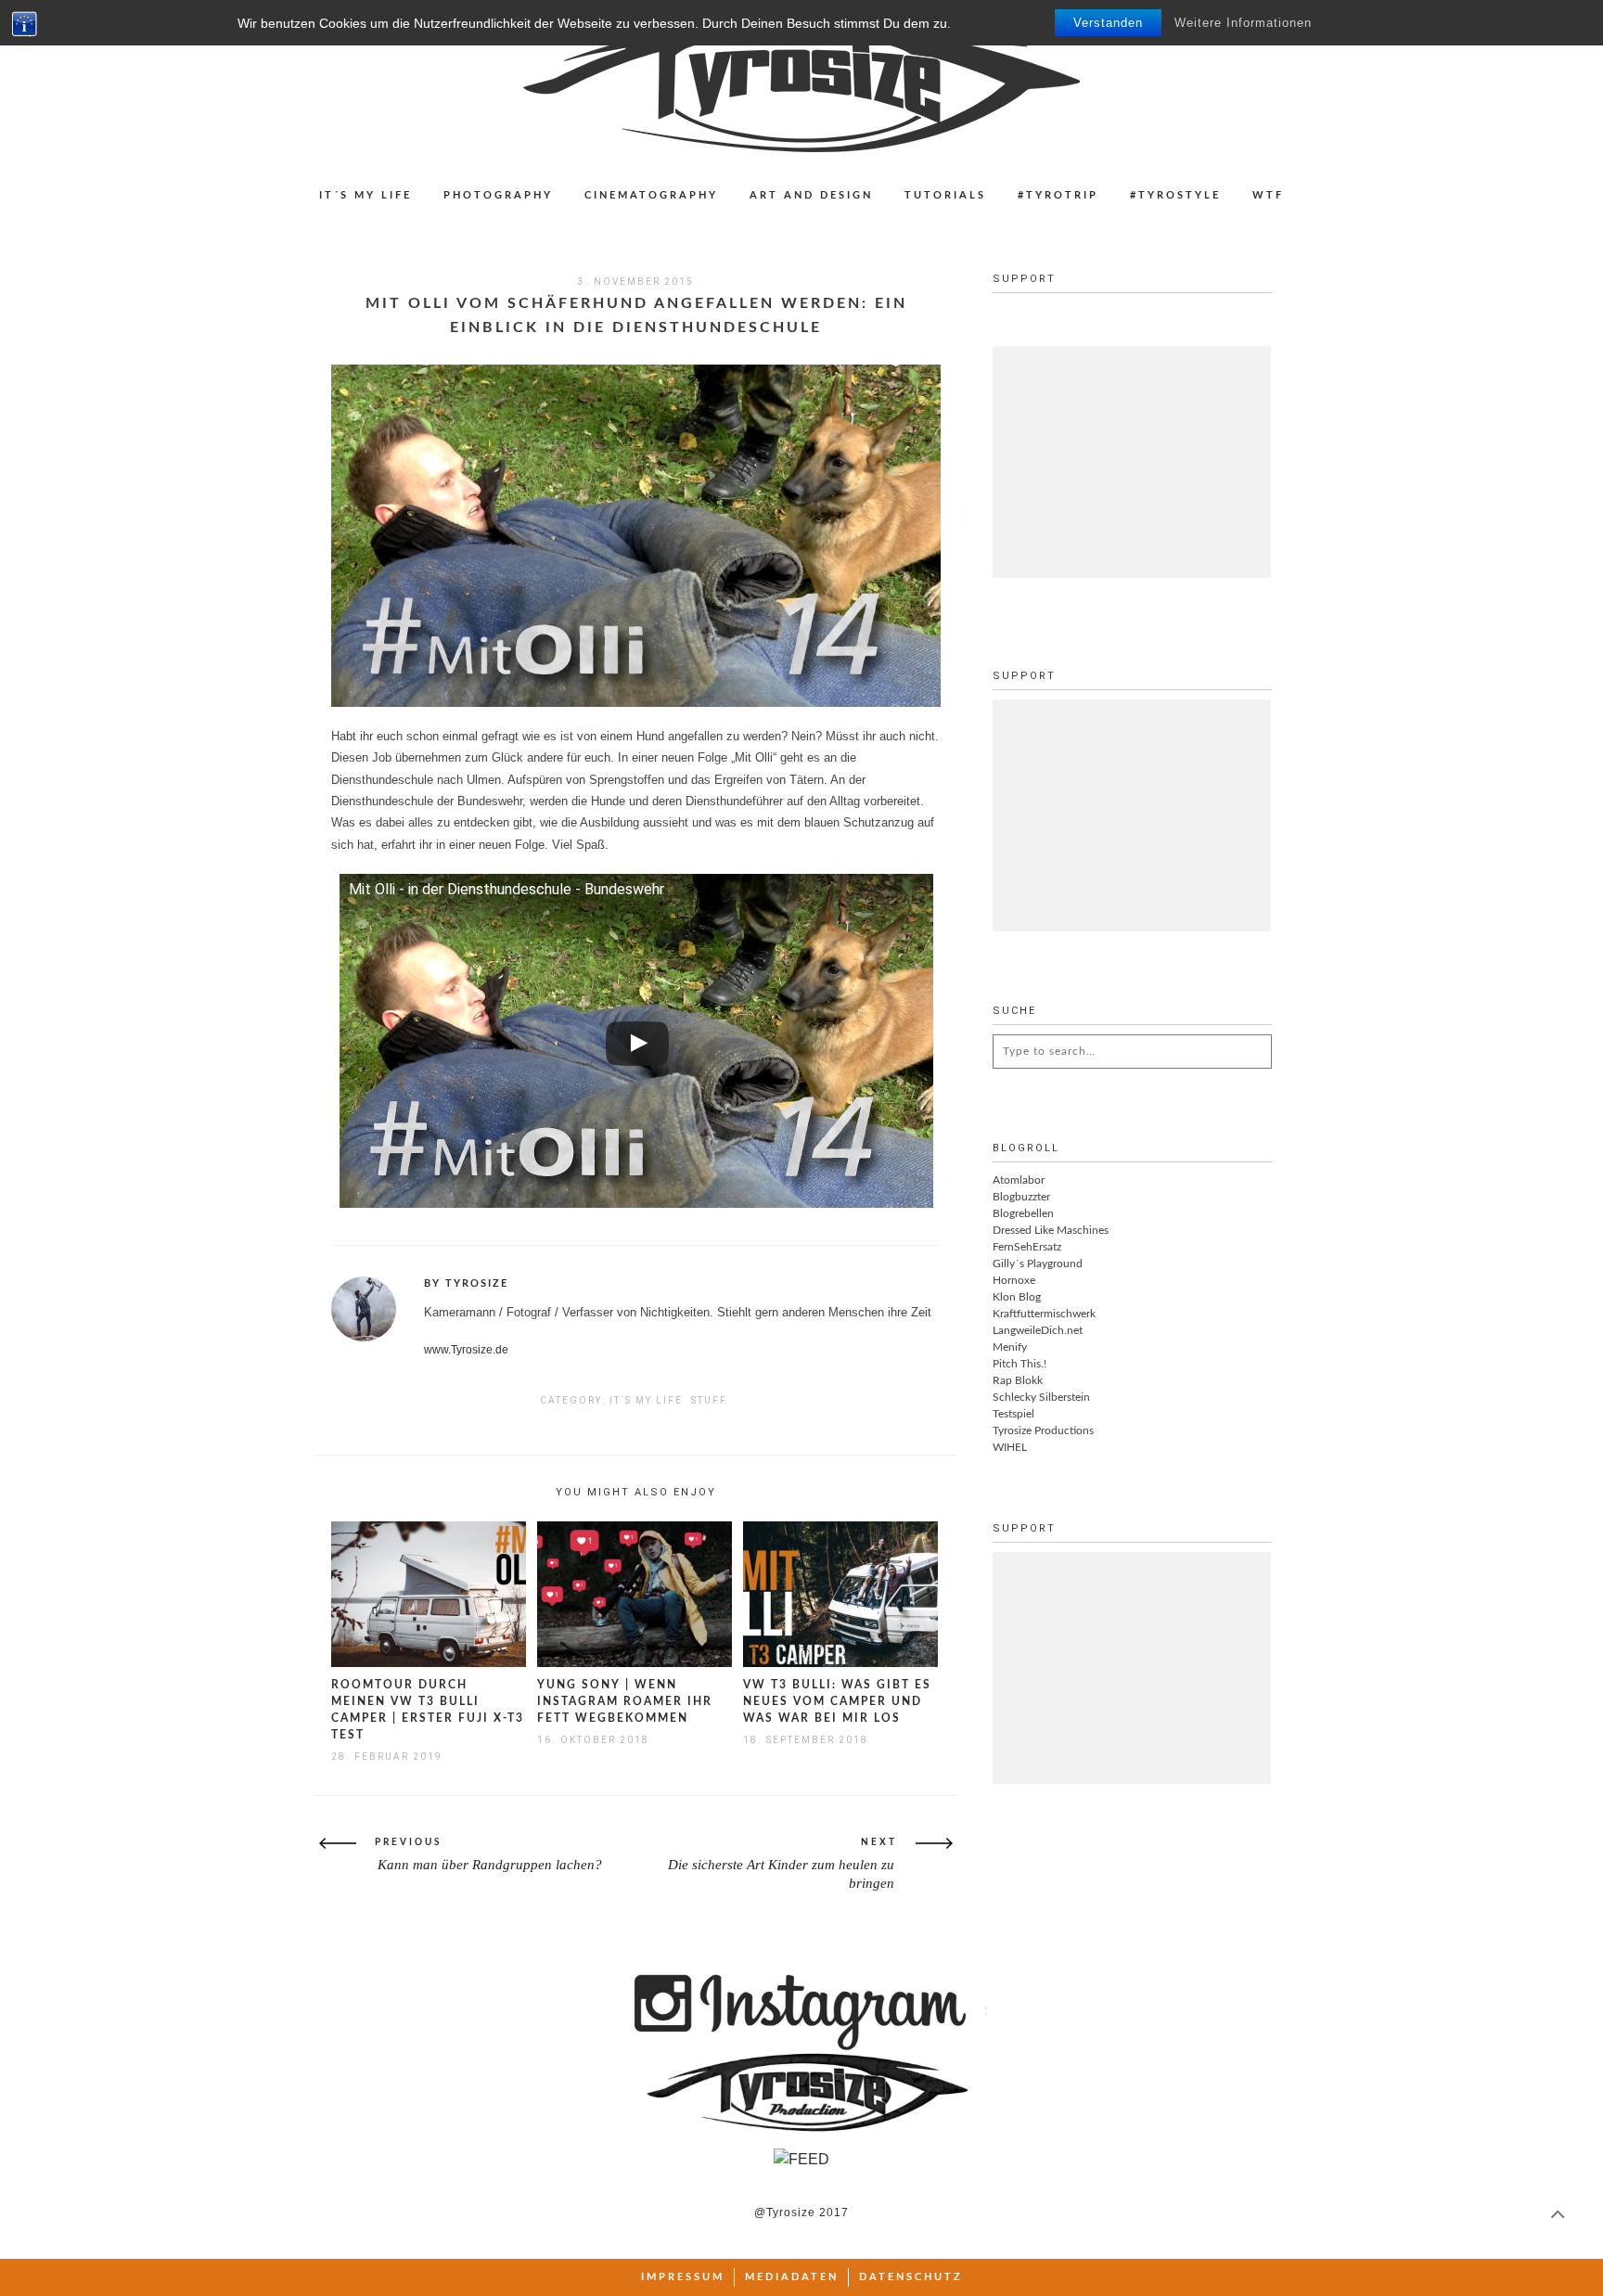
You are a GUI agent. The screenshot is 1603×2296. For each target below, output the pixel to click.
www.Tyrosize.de (466, 1350)
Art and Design (811, 195)
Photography (498, 195)
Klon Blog (1017, 1297)
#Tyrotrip (1058, 195)
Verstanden (1108, 23)
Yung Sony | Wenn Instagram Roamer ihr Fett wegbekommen (625, 1701)
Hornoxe (1014, 1280)
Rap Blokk (1018, 1380)
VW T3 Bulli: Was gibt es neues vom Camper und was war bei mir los (837, 1701)
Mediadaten (792, 2277)
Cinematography (651, 195)
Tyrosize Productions (1043, 1430)
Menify (1010, 1347)
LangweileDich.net (1038, 1330)
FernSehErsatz (1027, 1247)
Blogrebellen (1023, 1213)
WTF (1268, 195)
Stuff (709, 1400)
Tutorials (945, 195)
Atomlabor (1019, 1180)
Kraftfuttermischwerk (1044, 1314)
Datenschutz (911, 2277)
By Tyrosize (466, 1283)
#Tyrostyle (1175, 195)
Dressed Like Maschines (1051, 1230)
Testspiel (1013, 1414)
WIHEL (1010, 1447)
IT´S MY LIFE (365, 195)
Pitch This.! (1020, 1364)
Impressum (683, 2277)
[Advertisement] (1132, 462)
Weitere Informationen (1243, 23)
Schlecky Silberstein (1041, 1397)
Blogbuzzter (1021, 1197)
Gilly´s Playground (1038, 1263)
